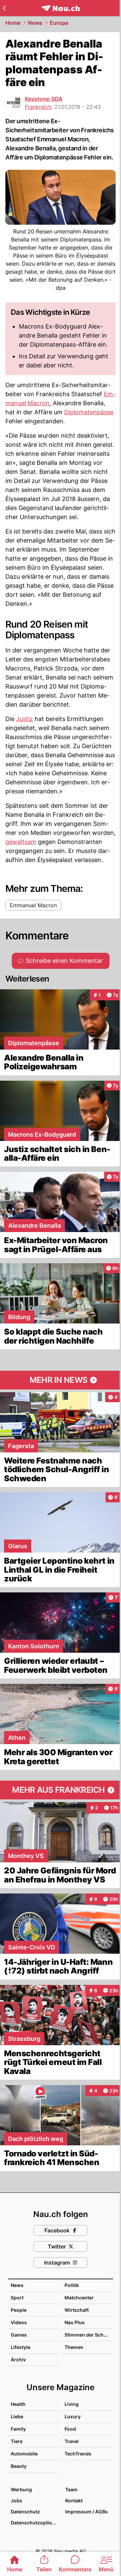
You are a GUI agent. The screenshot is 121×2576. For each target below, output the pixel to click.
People (19, 2310)
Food (70, 2429)
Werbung (21, 2489)
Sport (17, 2298)
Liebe (17, 2416)
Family (18, 2429)
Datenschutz (25, 2512)
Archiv (18, 2359)
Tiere (17, 2441)
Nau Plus (75, 2322)
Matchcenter (79, 2298)
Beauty (19, 2466)
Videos (19, 2322)
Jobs (16, 2500)
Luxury (73, 2416)
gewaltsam (21, 842)
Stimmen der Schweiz (89, 2335)
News (35, 23)
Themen (74, 2347)
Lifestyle (21, 2347)
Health (18, 2404)
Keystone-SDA (44, 99)
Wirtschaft (77, 2310)
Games (19, 2335)
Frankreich (38, 107)
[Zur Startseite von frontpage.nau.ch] (61, 8)
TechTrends (78, 2454)
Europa (59, 23)
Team (71, 2489)
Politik (72, 2285)
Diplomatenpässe (89, 412)
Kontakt (74, 2500)
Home (13, 23)
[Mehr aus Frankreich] (61, 1790)
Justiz (25, 719)
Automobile (24, 2454)
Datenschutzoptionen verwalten (35, 2523)
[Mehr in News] (61, 1380)
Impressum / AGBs (87, 2512)
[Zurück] (4, 8)
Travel (72, 2441)
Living (72, 2404)
